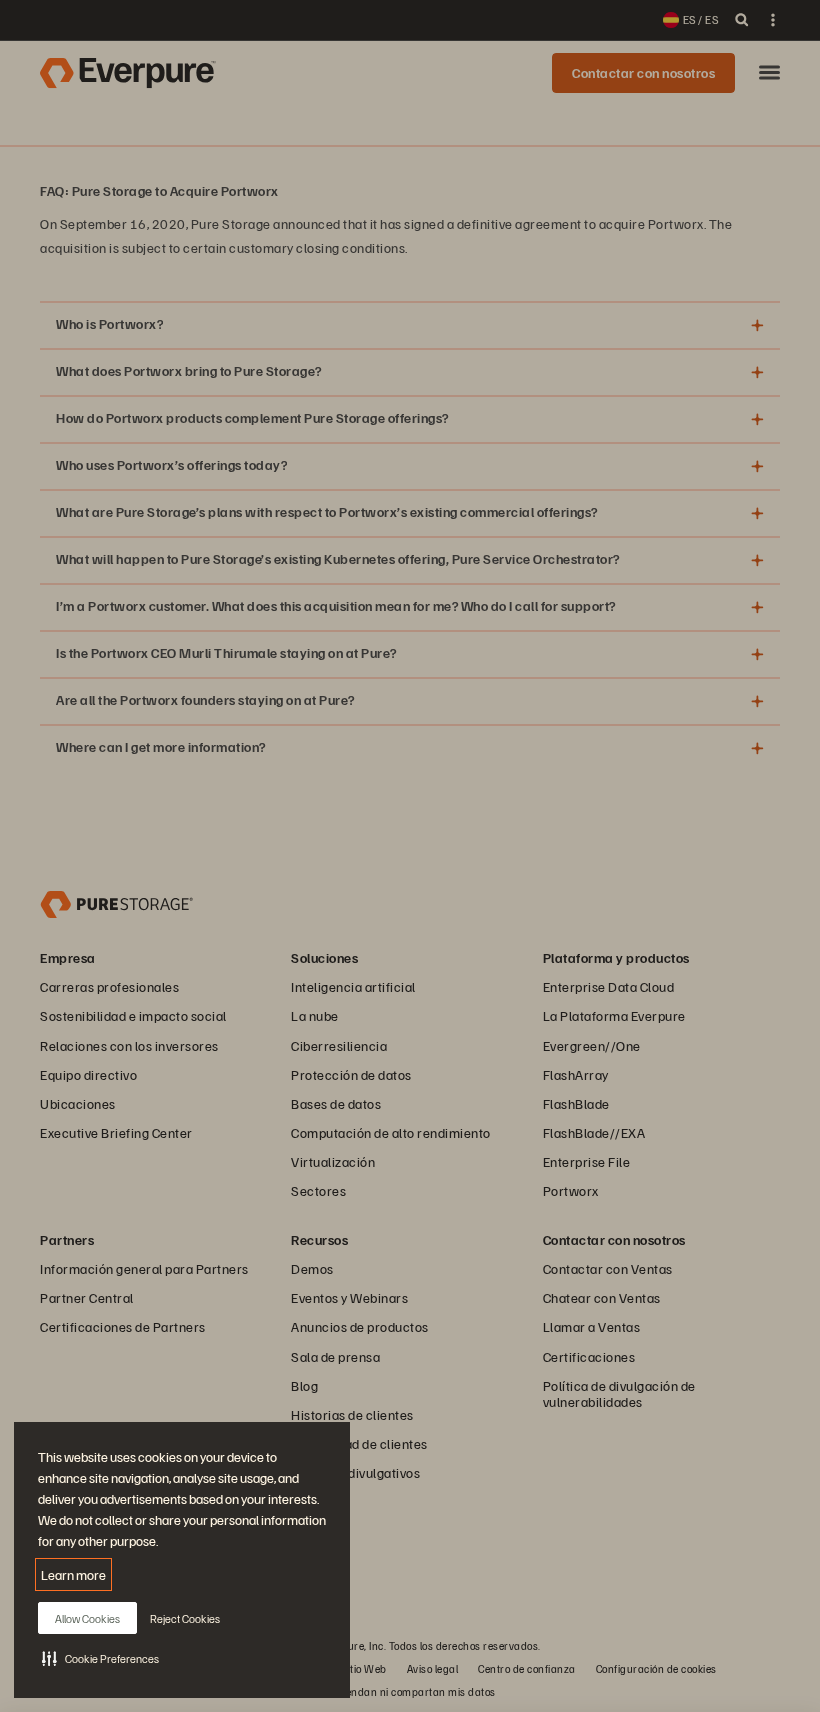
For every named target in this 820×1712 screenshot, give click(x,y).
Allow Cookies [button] (87, 1618)
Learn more (73, 1574)
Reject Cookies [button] (185, 1618)
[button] (100, 1658)
